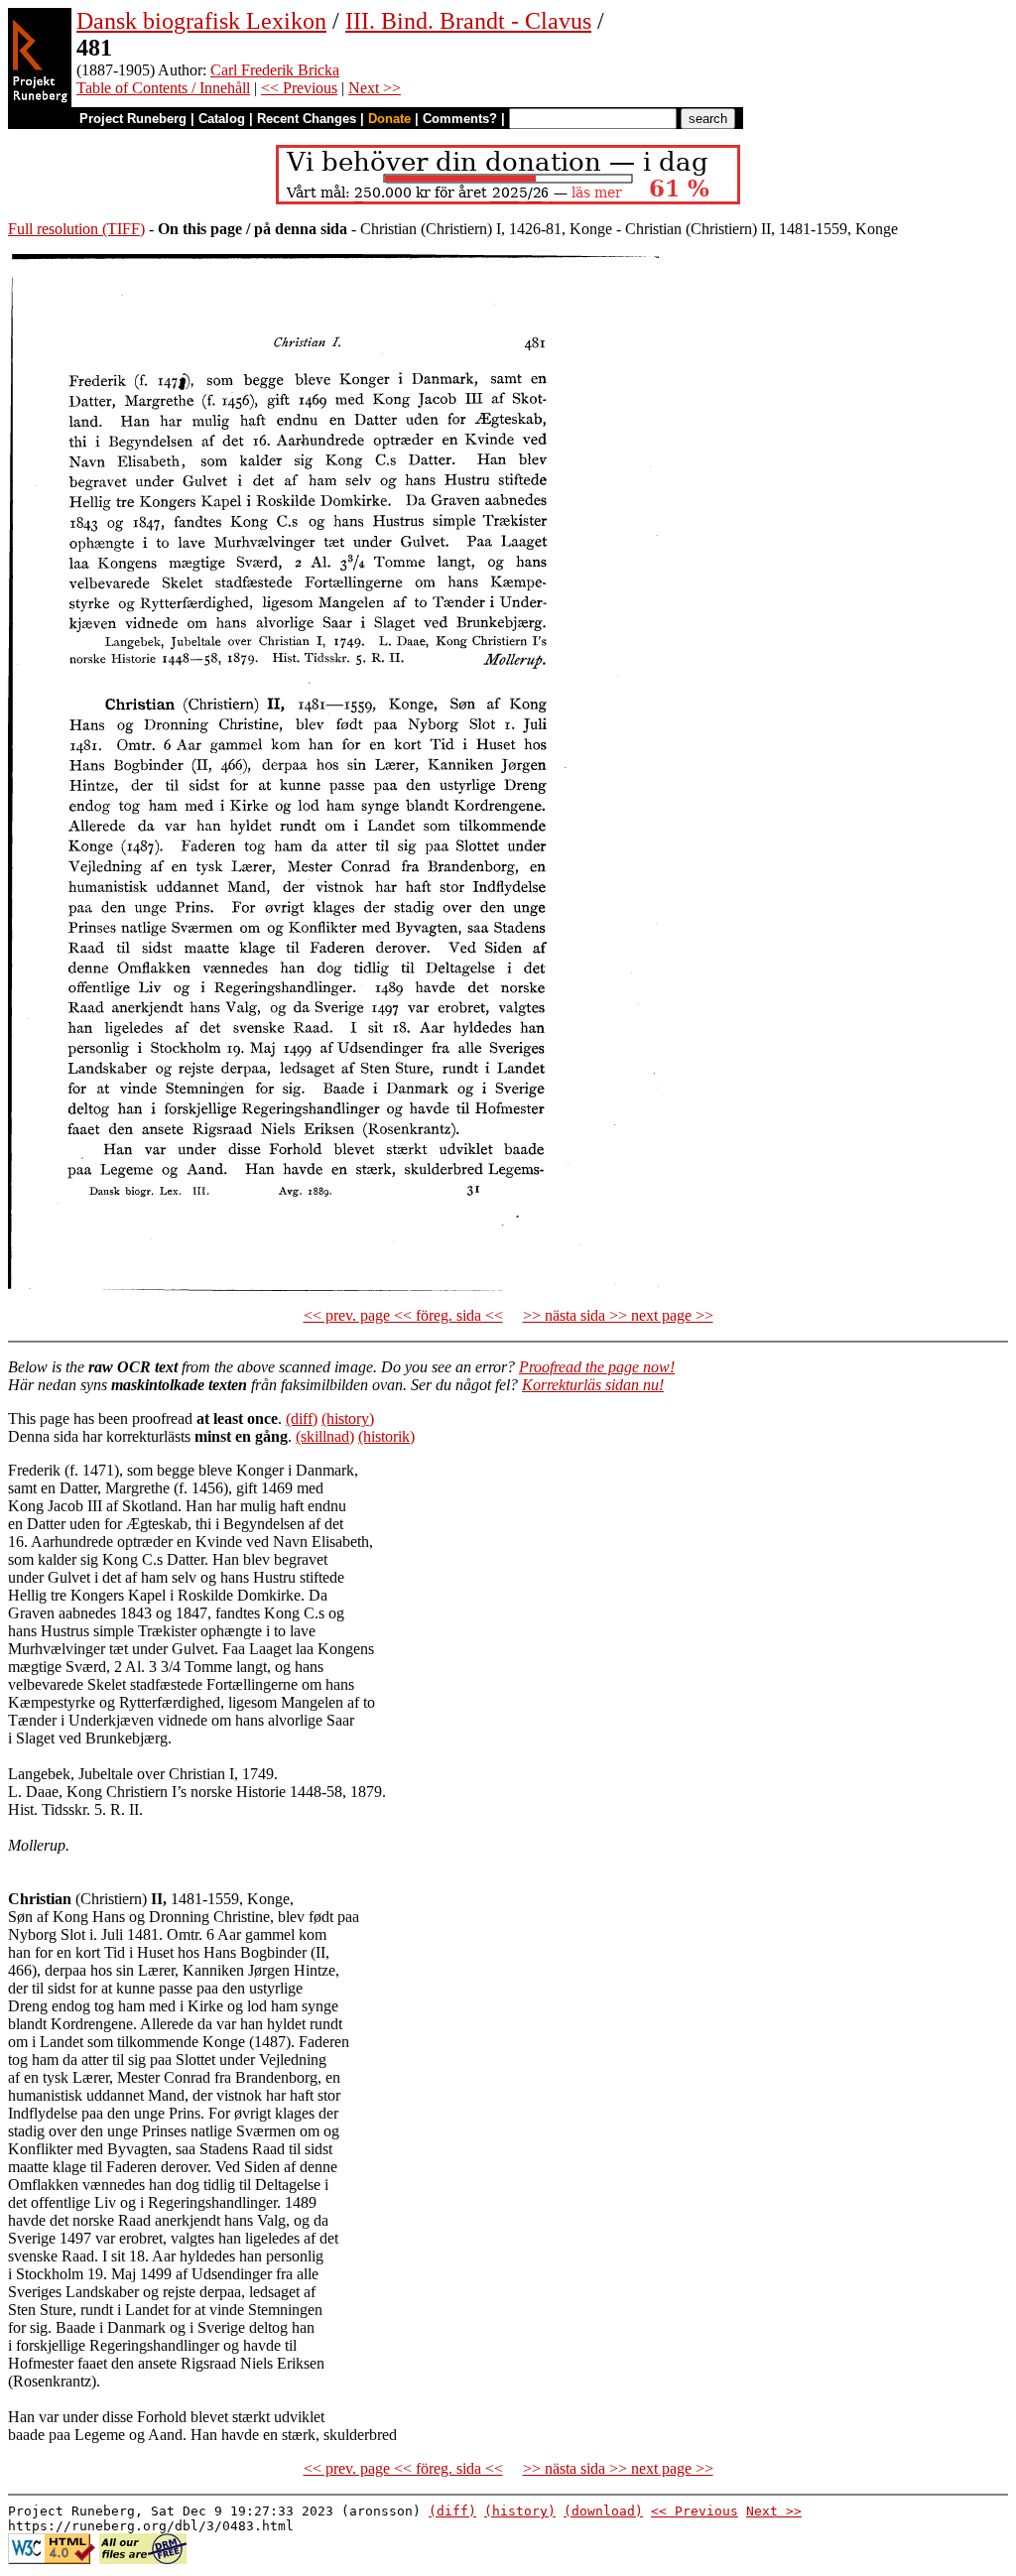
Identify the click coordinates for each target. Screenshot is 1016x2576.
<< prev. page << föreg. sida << (403, 1315)
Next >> (375, 88)
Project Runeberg (133, 119)
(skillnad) (325, 1436)
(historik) (386, 1436)
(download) (603, 2511)
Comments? (460, 119)
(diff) (302, 1418)
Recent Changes (307, 119)
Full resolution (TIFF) (76, 229)
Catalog (222, 119)
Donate (389, 119)
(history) (348, 1418)
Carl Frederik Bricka (275, 70)
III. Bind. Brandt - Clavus (468, 21)
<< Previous (299, 88)
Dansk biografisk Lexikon (201, 21)
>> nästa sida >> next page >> (618, 1315)
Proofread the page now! (597, 1367)
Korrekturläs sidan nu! (593, 1385)
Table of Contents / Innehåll (163, 88)
